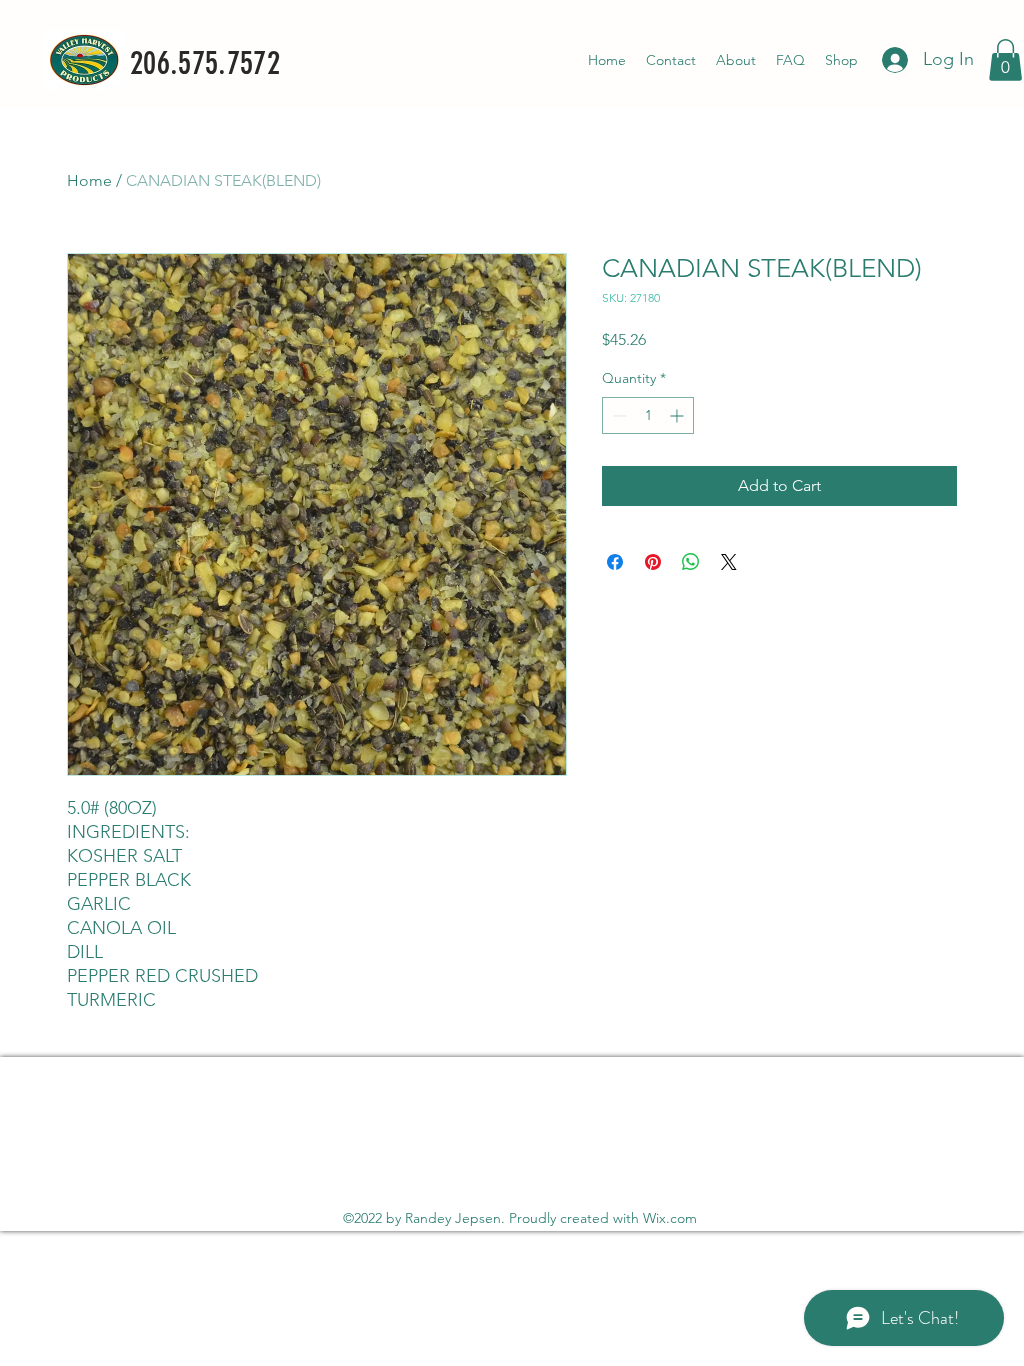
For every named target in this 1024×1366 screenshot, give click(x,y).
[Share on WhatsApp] (691, 562)
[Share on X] (729, 562)
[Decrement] (617, 415)
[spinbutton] (648, 415)
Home (89, 180)
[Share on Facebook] (615, 562)
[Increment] (678, 415)
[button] (1005, 60)
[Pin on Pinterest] (653, 562)
